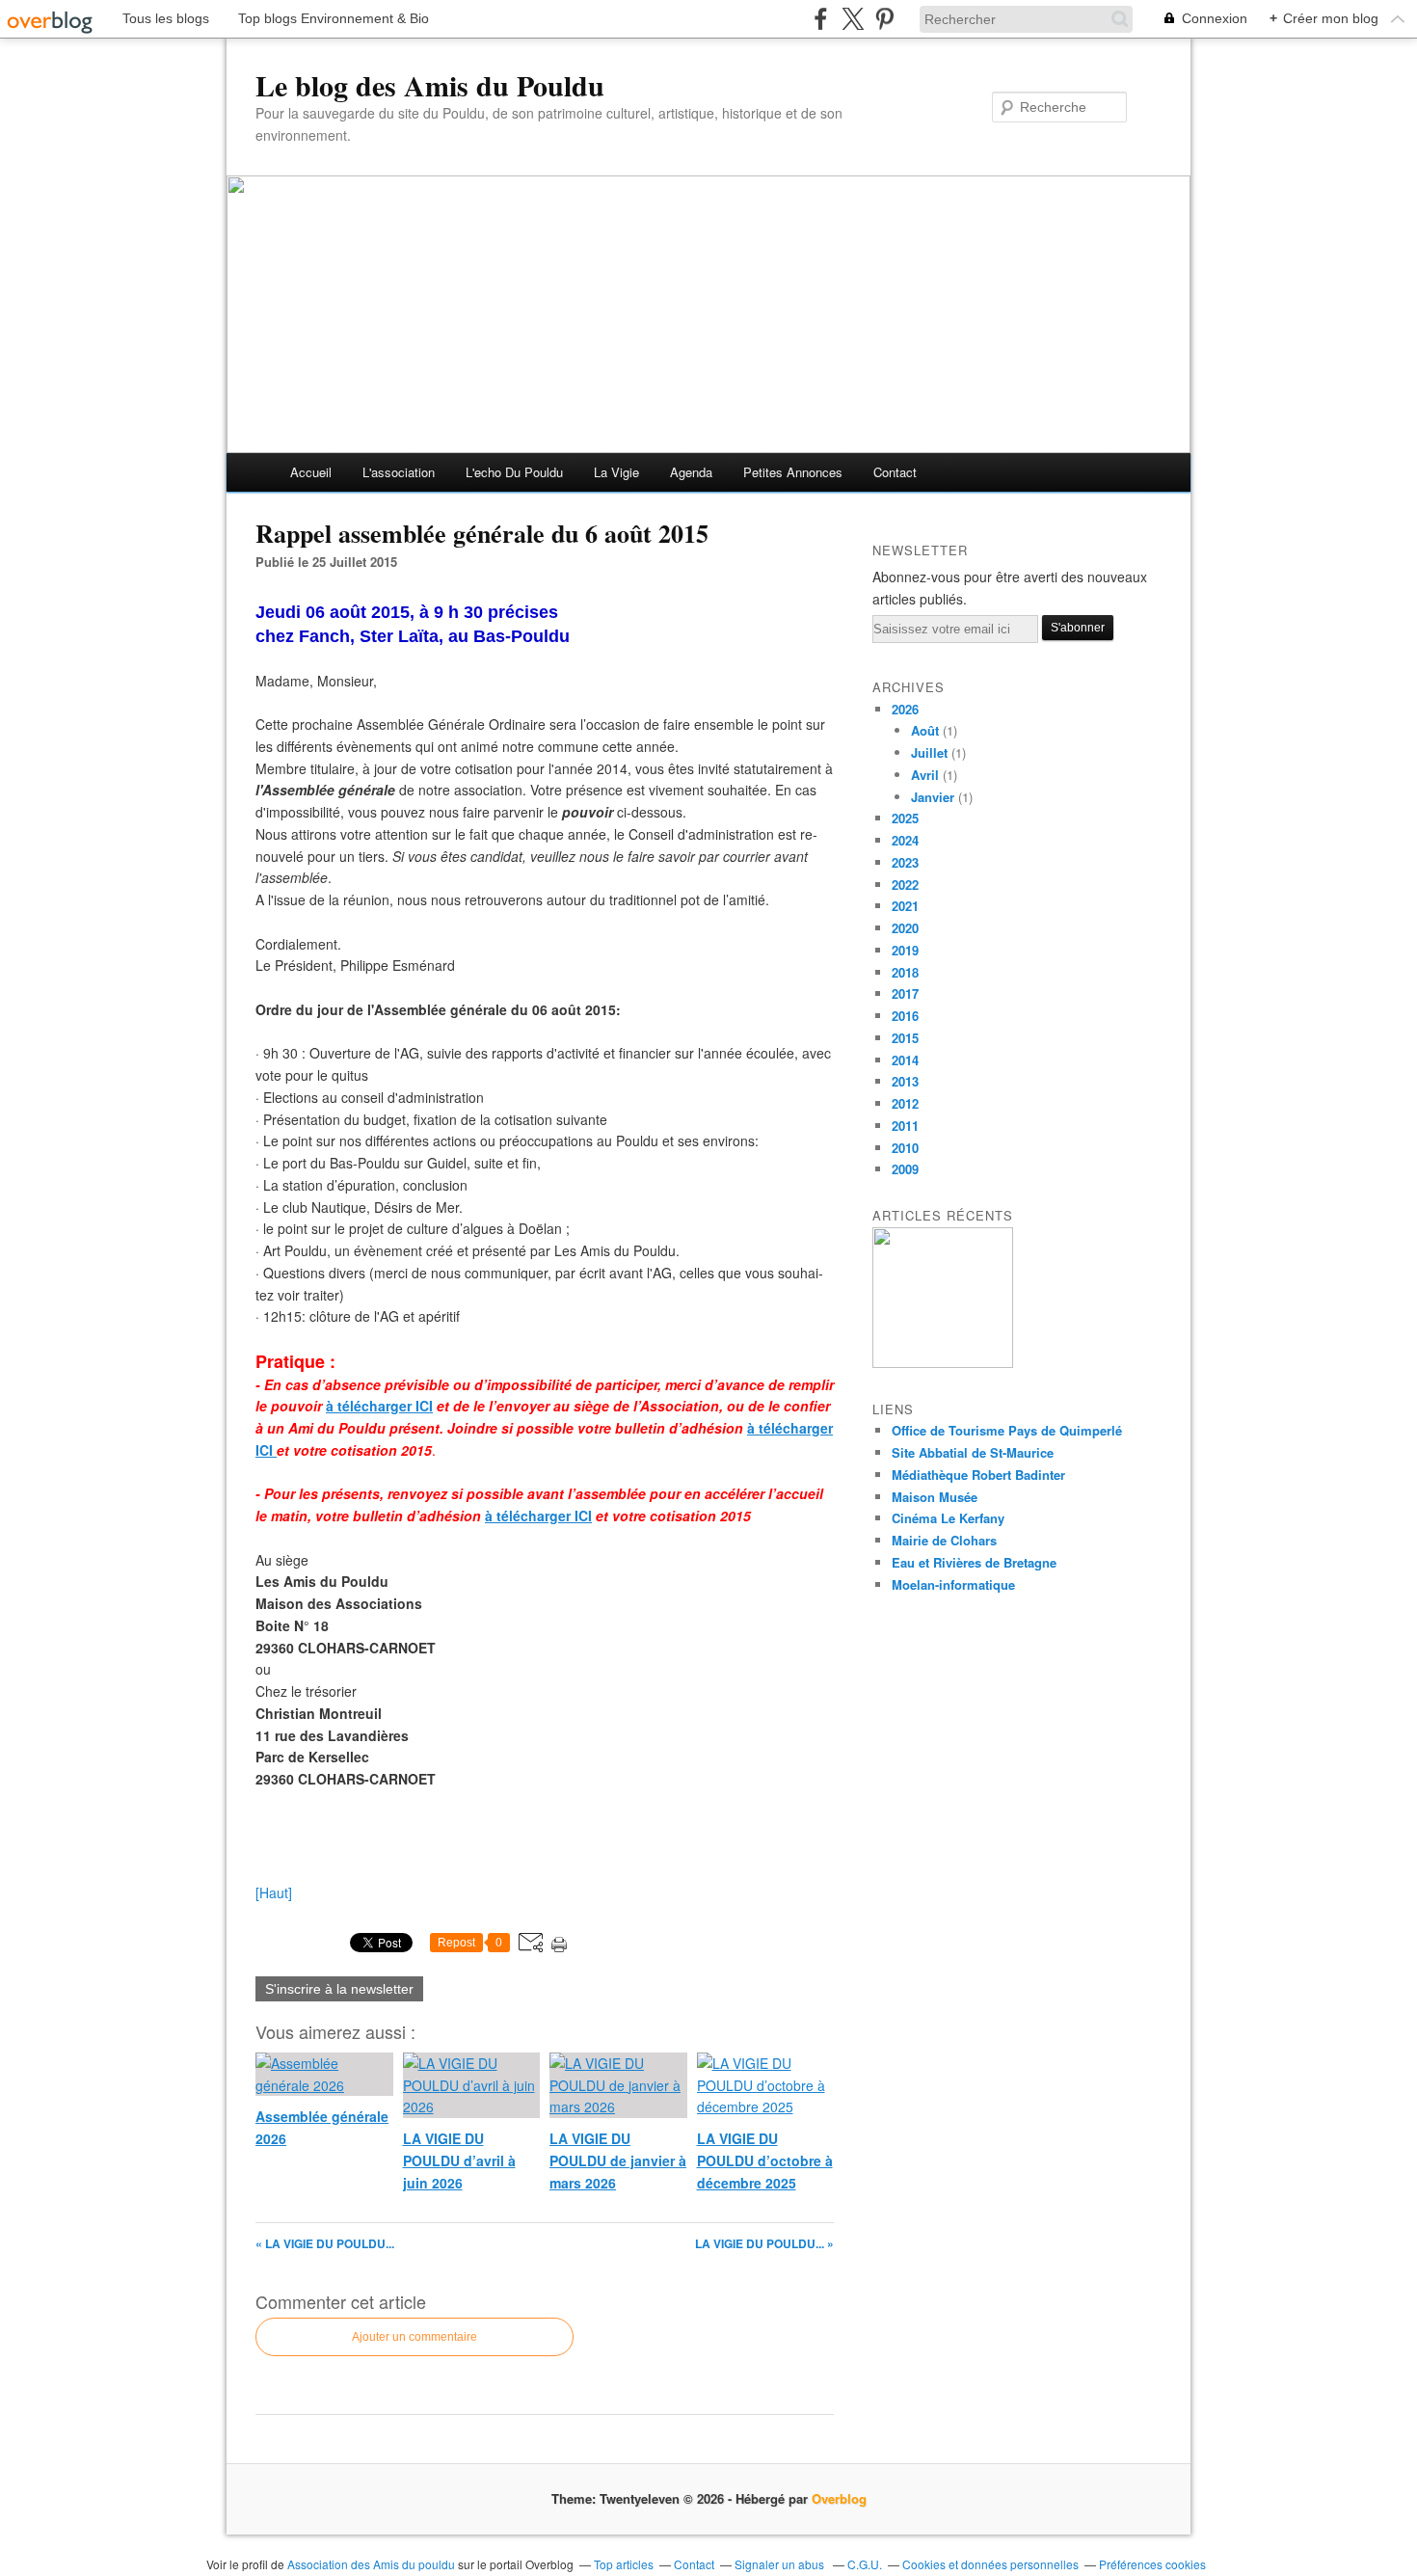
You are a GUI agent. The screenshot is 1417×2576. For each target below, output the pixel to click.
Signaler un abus (781, 2564)
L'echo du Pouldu (514, 472)
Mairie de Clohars (944, 1540)
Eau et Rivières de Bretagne (974, 1562)
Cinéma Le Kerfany (948, 1518)
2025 (905, 818)
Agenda (691, 472)
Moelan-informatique (953, 1584)
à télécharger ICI (538, 1516)
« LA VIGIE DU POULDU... (325, 2243)
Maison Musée (935, 1497)
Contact (895, 472)
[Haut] (274, 1892)
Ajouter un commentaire (414, 2337)
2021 (905, 906)
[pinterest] (884, 19)
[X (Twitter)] (853, 19)
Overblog (839, 2498)
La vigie (616, 472)
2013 (905, 1081)
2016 (905, 1016)
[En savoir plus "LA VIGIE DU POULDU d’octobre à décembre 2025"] (943, 1363)
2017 (905, 993)
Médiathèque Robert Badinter (978, 1475)
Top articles (624, 2564)
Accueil (311, 472)
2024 (905, 840)
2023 (905, 862)
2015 (905, 1038)
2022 (905, 885)
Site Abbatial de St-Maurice (973, 1452)
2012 (905, 1103)
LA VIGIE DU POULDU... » (764, 2243)
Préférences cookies (1152, 2564)
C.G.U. (865, 2564)
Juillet (929, 752)
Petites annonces (793, 472)
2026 (905, 709)
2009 (905, 1169)
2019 (905, 950)
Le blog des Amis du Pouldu (430, 85)
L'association (399, 472)
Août (925, 730)
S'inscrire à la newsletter (339, 1989)
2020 (905, 928)
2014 (905, 1060)
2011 (905, 1126)
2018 (905, 972)
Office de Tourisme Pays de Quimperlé (1007, 1430)
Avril (925, 775)
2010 (905, 1148)
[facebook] (821, 19)
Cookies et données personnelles (990, 2564)
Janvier (933, 797)
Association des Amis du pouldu (371, 2564)
